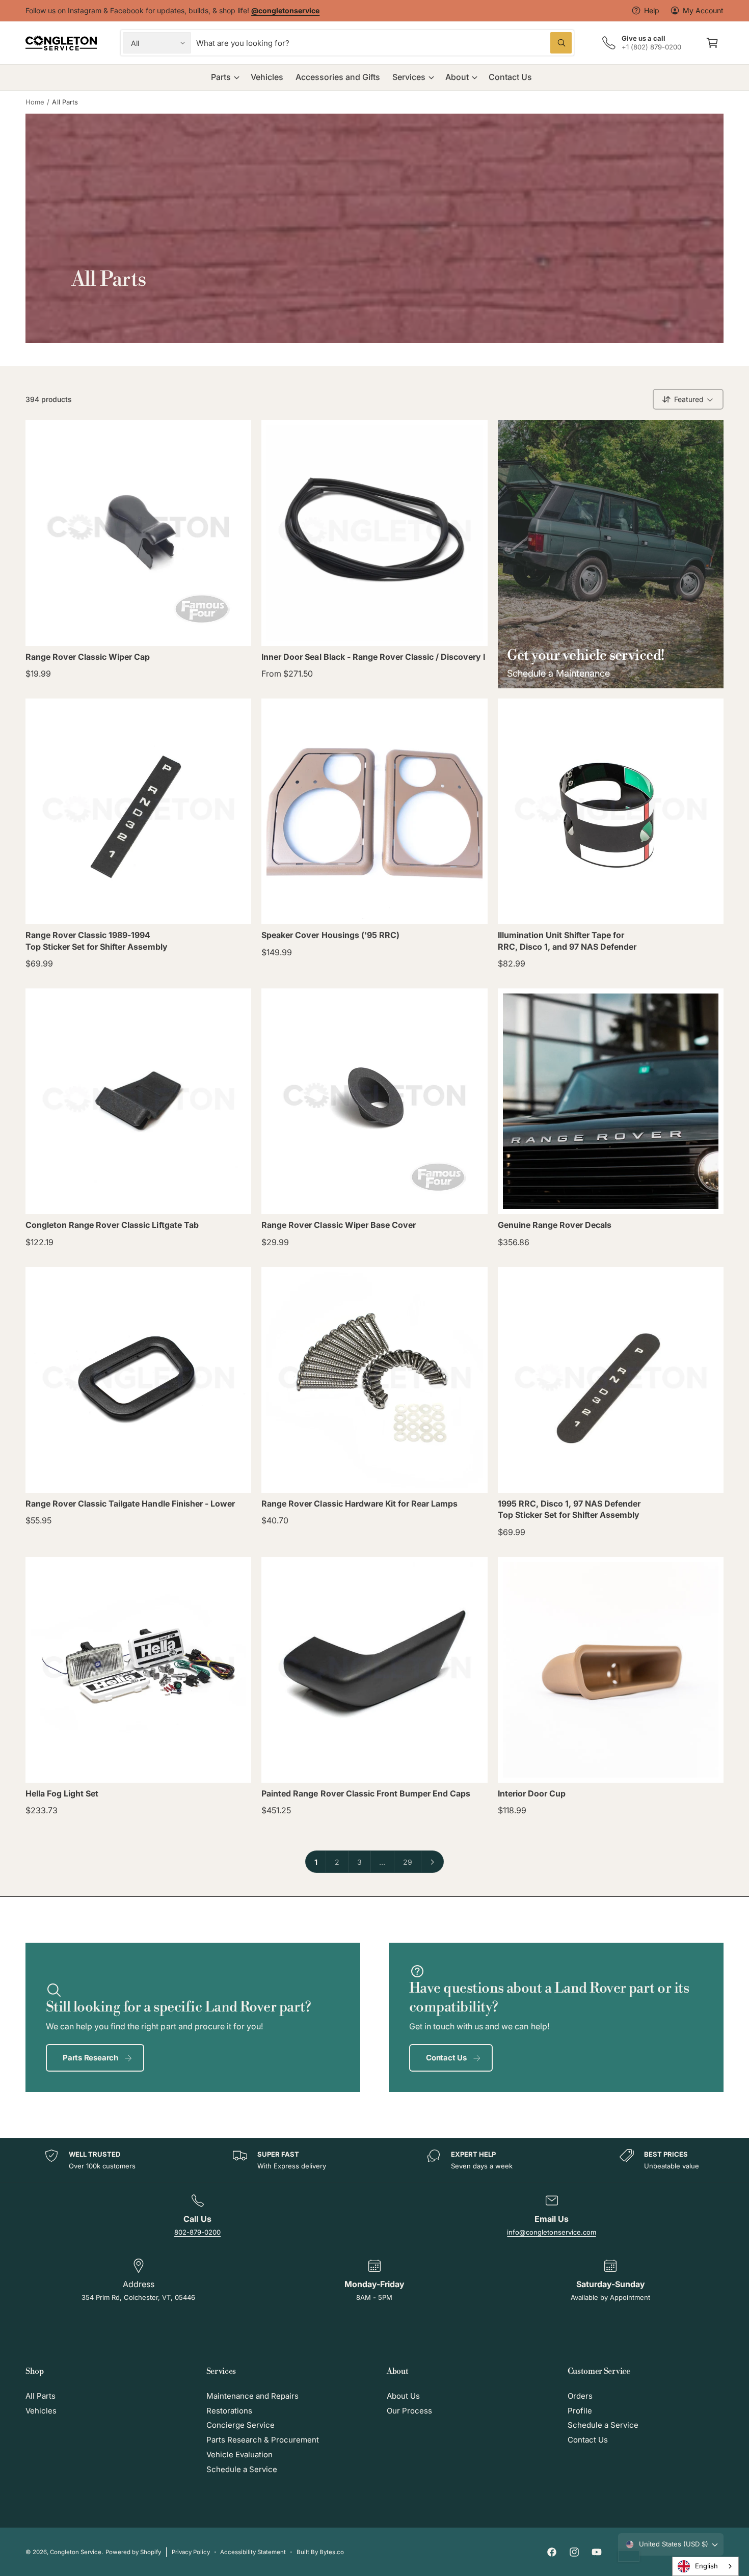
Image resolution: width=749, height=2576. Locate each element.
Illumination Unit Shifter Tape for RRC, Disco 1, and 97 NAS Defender (567, 941)
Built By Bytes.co (320, 2552)
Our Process (409, 2411)
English (706, 2566)
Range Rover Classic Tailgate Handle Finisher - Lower (130, 1504)
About (457, 77)
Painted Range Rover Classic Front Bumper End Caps (366, 1793)
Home (35, 102)
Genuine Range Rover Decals (555, 1225)
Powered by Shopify (133, 2552)
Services (409, 77)
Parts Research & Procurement (263, 2440)
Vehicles (41, 2411)
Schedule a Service (242, 2469)
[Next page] (433, 1862)
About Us (403, 2396)
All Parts (65, 102)
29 (408, 1862)
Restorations (229, 2411)
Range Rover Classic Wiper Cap (88, 657)
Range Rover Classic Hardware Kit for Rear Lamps (359, 1504)
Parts (221, 77)
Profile (580, 2411)
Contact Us (446, 2058)
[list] (374, 2161)
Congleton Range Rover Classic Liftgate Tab (112, 1225)
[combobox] (384, 43)
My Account (703, 10)
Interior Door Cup (532, 1793)
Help (652, 10)
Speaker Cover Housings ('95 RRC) (330, 935)
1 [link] (316, 1862)
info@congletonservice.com (551, 2232)
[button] (712, 43)
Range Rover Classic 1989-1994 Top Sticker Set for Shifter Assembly (97, 941)
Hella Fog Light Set (62, 1793)
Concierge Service (240, 2425)
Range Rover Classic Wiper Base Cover (339, 1225)
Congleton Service (76, 2552)
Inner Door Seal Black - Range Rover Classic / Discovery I (373, 657)
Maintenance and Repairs (252, 2396)
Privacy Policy (191, 2552)
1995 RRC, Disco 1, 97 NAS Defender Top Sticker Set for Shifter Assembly (569, 1509)
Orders (580, 2396)
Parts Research (90, 2058)
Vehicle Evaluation (239, 2454)
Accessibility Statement (253, 2552)
